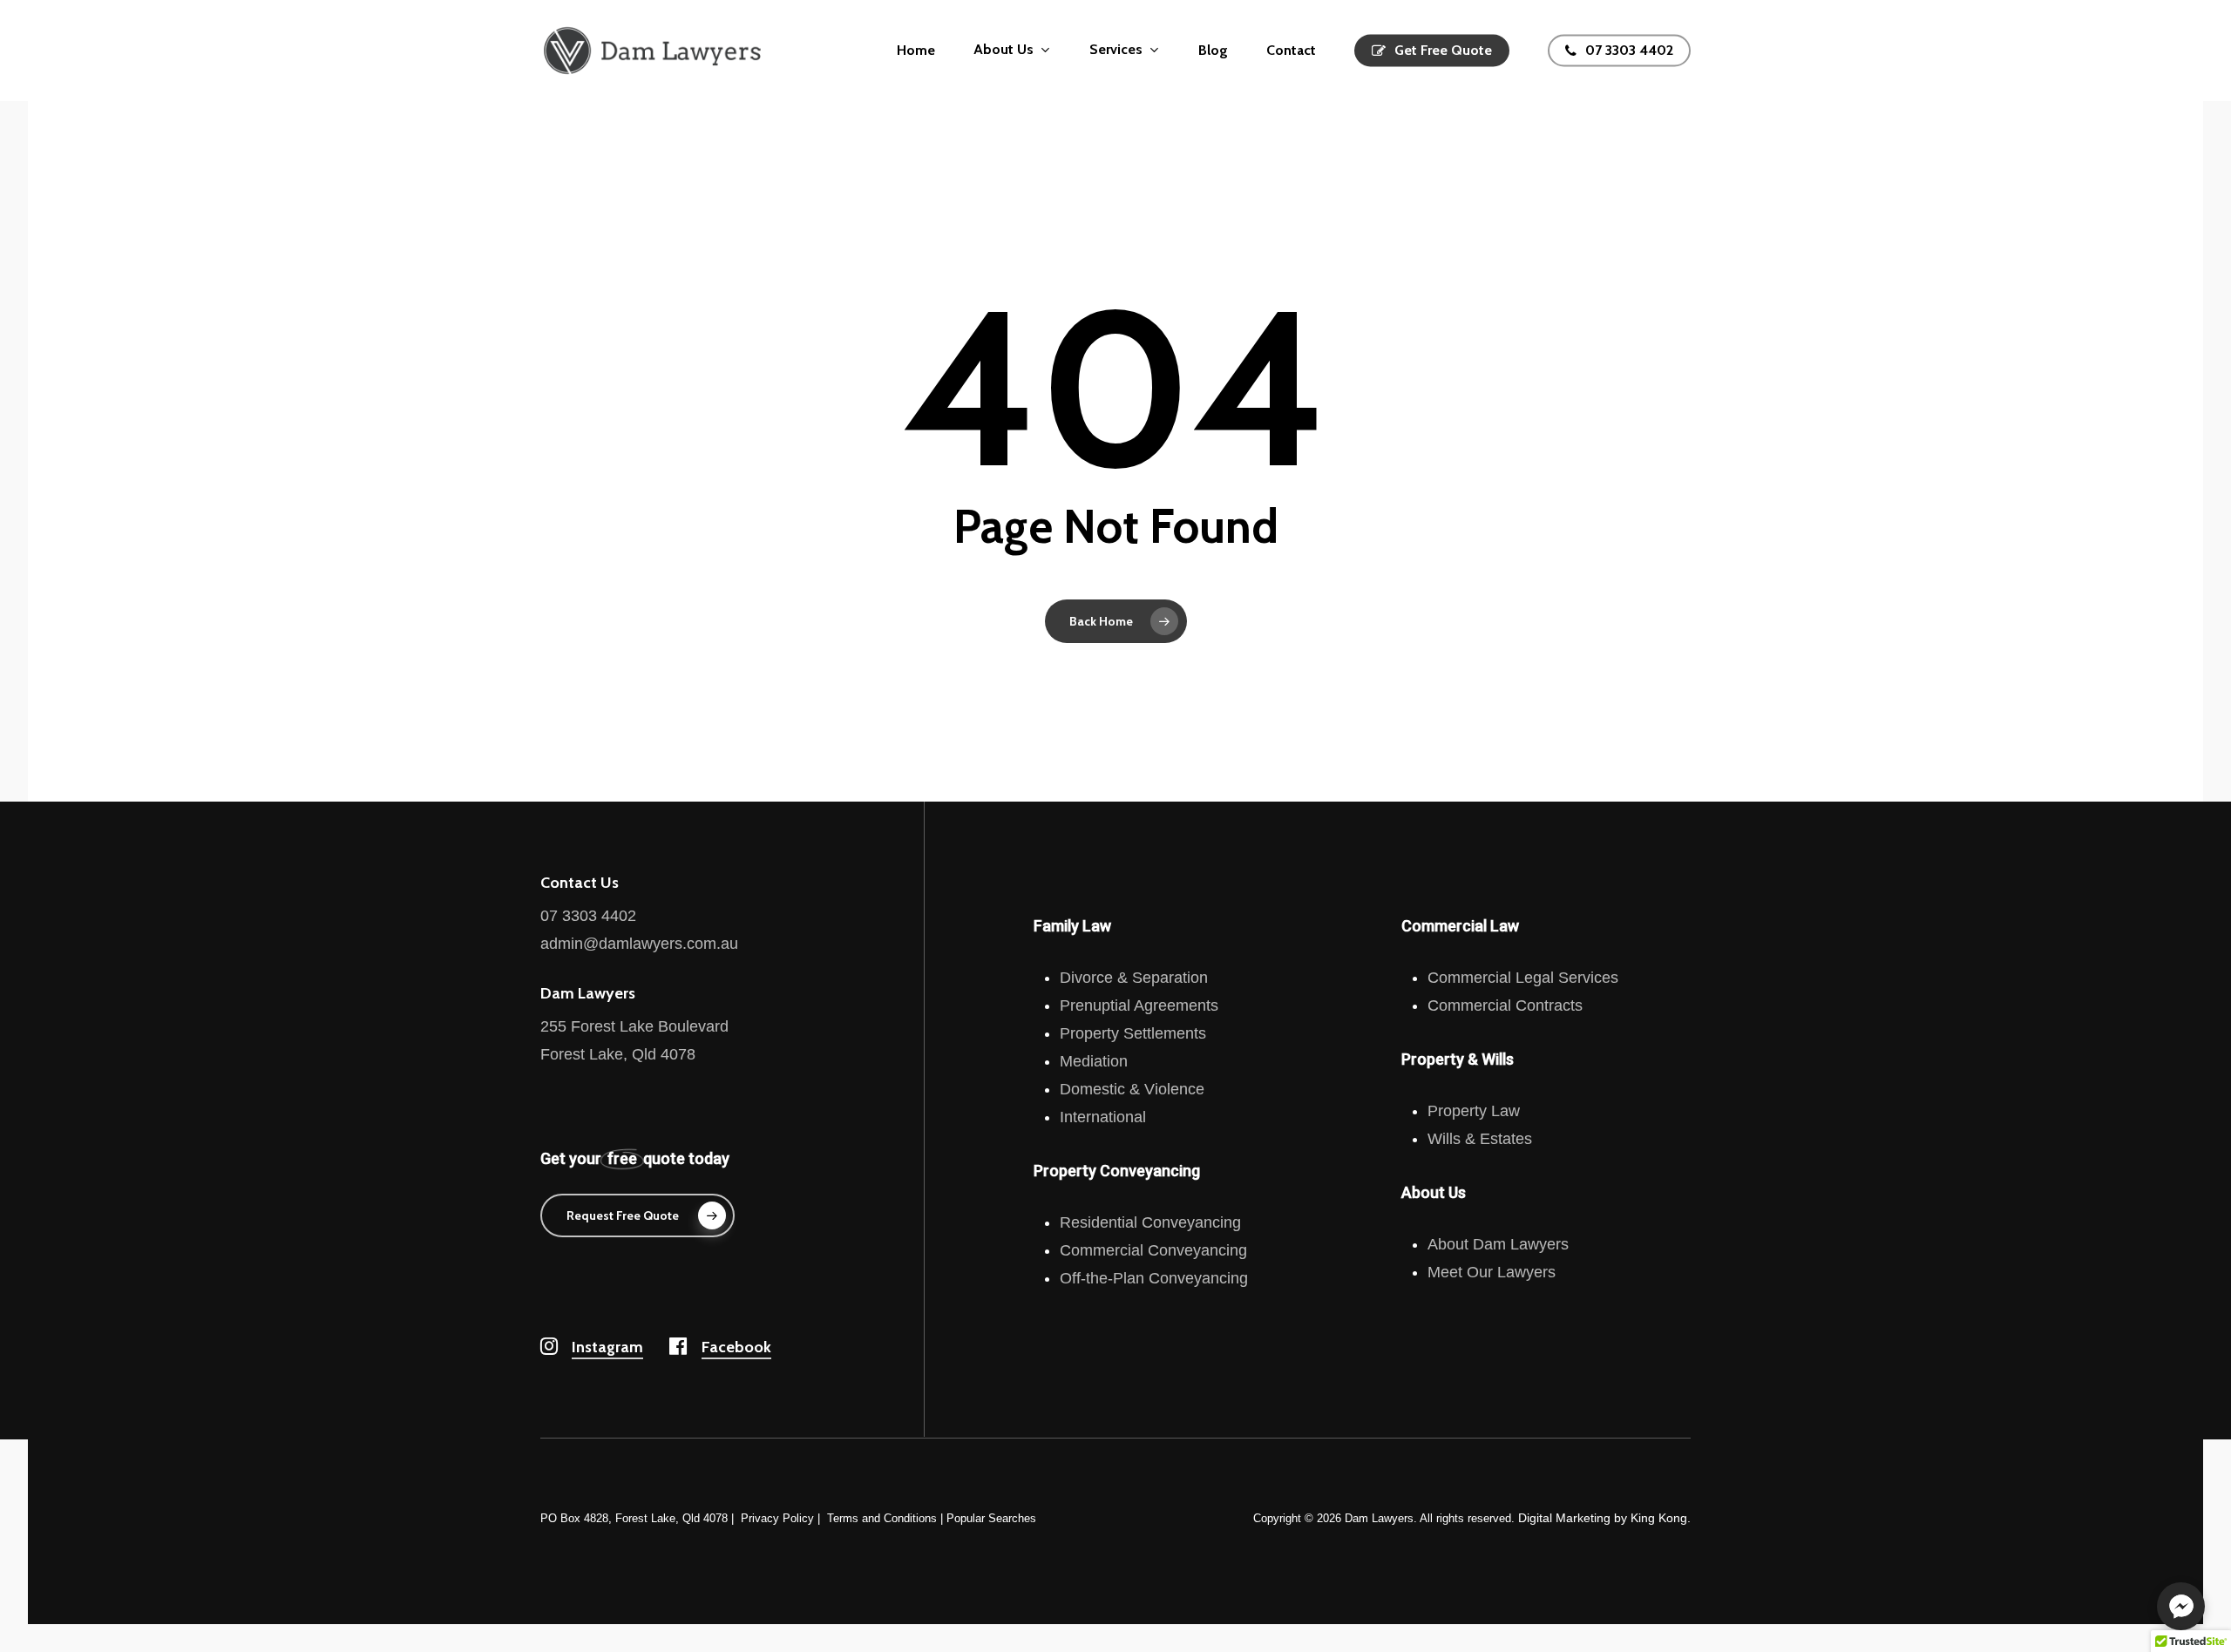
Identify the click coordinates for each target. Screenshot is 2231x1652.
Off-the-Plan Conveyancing (1154, 1278)
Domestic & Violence (1132, 1089)
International (1103, 1117)
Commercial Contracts (1505, 1005)
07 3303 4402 (588, 916)
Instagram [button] (607, 1347)
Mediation (1094, 1061)
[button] (637, 1215)
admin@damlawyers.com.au (639, 944)
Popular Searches (991, 1518)
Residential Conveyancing (1150, 1222)
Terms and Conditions (882, 1518)
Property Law (1474, 1111)
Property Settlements (1133, 1033)
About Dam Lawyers (1498, 1244)
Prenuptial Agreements (1139, 1005)
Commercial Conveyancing (1153, 1250)
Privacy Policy (777, 1518)
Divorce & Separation (1134, 978)
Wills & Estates (1480, 1139)
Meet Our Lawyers (1492, 1272)
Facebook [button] (736, 1347)
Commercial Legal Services (1523, 978)
